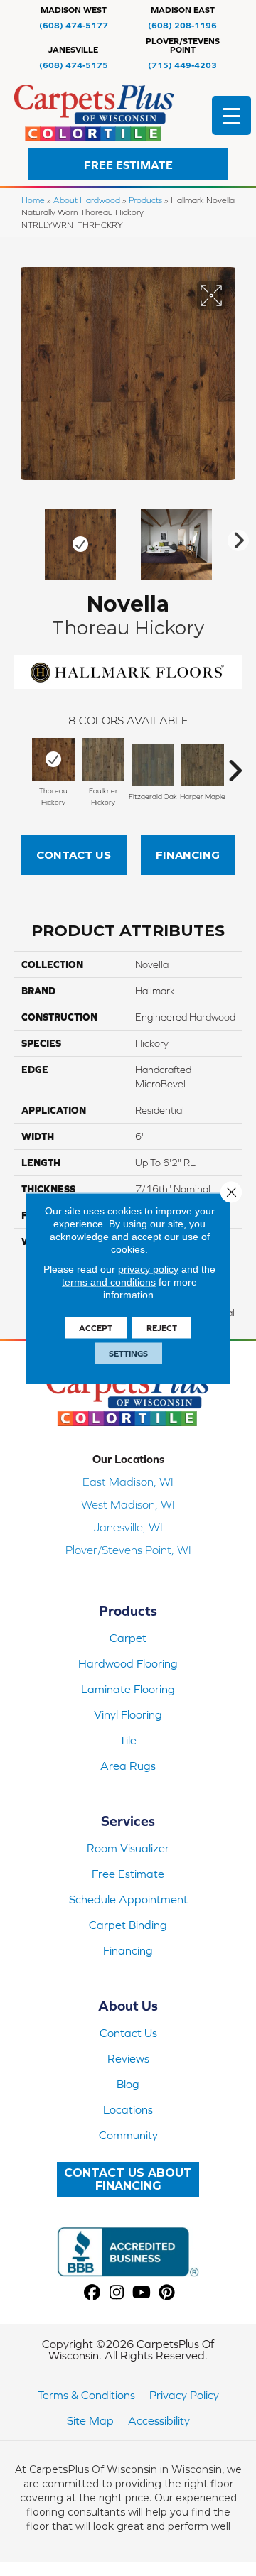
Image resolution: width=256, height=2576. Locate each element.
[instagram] (117, 2293)
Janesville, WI (128, 1527)
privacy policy (148, 1268)
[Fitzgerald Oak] (153, 765)
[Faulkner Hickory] (103, 759)
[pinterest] (167, 2293)
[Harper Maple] (203, 765)
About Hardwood (87, 200)
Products (145, 200)
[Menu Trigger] (231, 115)
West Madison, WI (128, 1504)
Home (33, 200)
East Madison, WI (128, 1482)
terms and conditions (109, 1281)
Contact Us (74, 855)
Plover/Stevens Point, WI (128, 1550)
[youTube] (142, 2293)
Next (235, 537)
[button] (128, 164)
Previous (21, 537)
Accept (96, 1327)
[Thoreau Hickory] (53, 759)
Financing (188, 855)
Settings (128, 1353)
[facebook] (92, 2293)
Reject (162, 1327)
